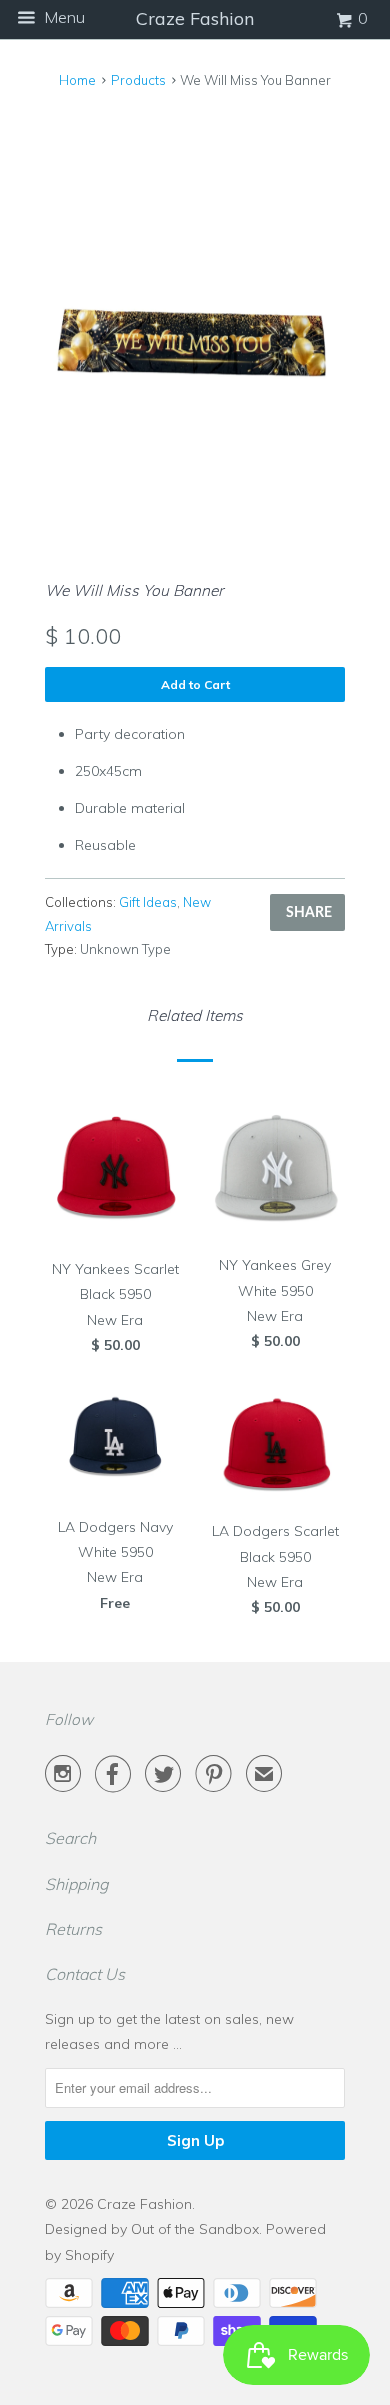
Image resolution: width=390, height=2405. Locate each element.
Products (138, 80)
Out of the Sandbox (195, 2229)
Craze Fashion (144, 2204)
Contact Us (85, 1974)
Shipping (77, 1884)
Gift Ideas (148, 902)
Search (70, 1838)
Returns (73, 1929)
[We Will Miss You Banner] (195, 326)
